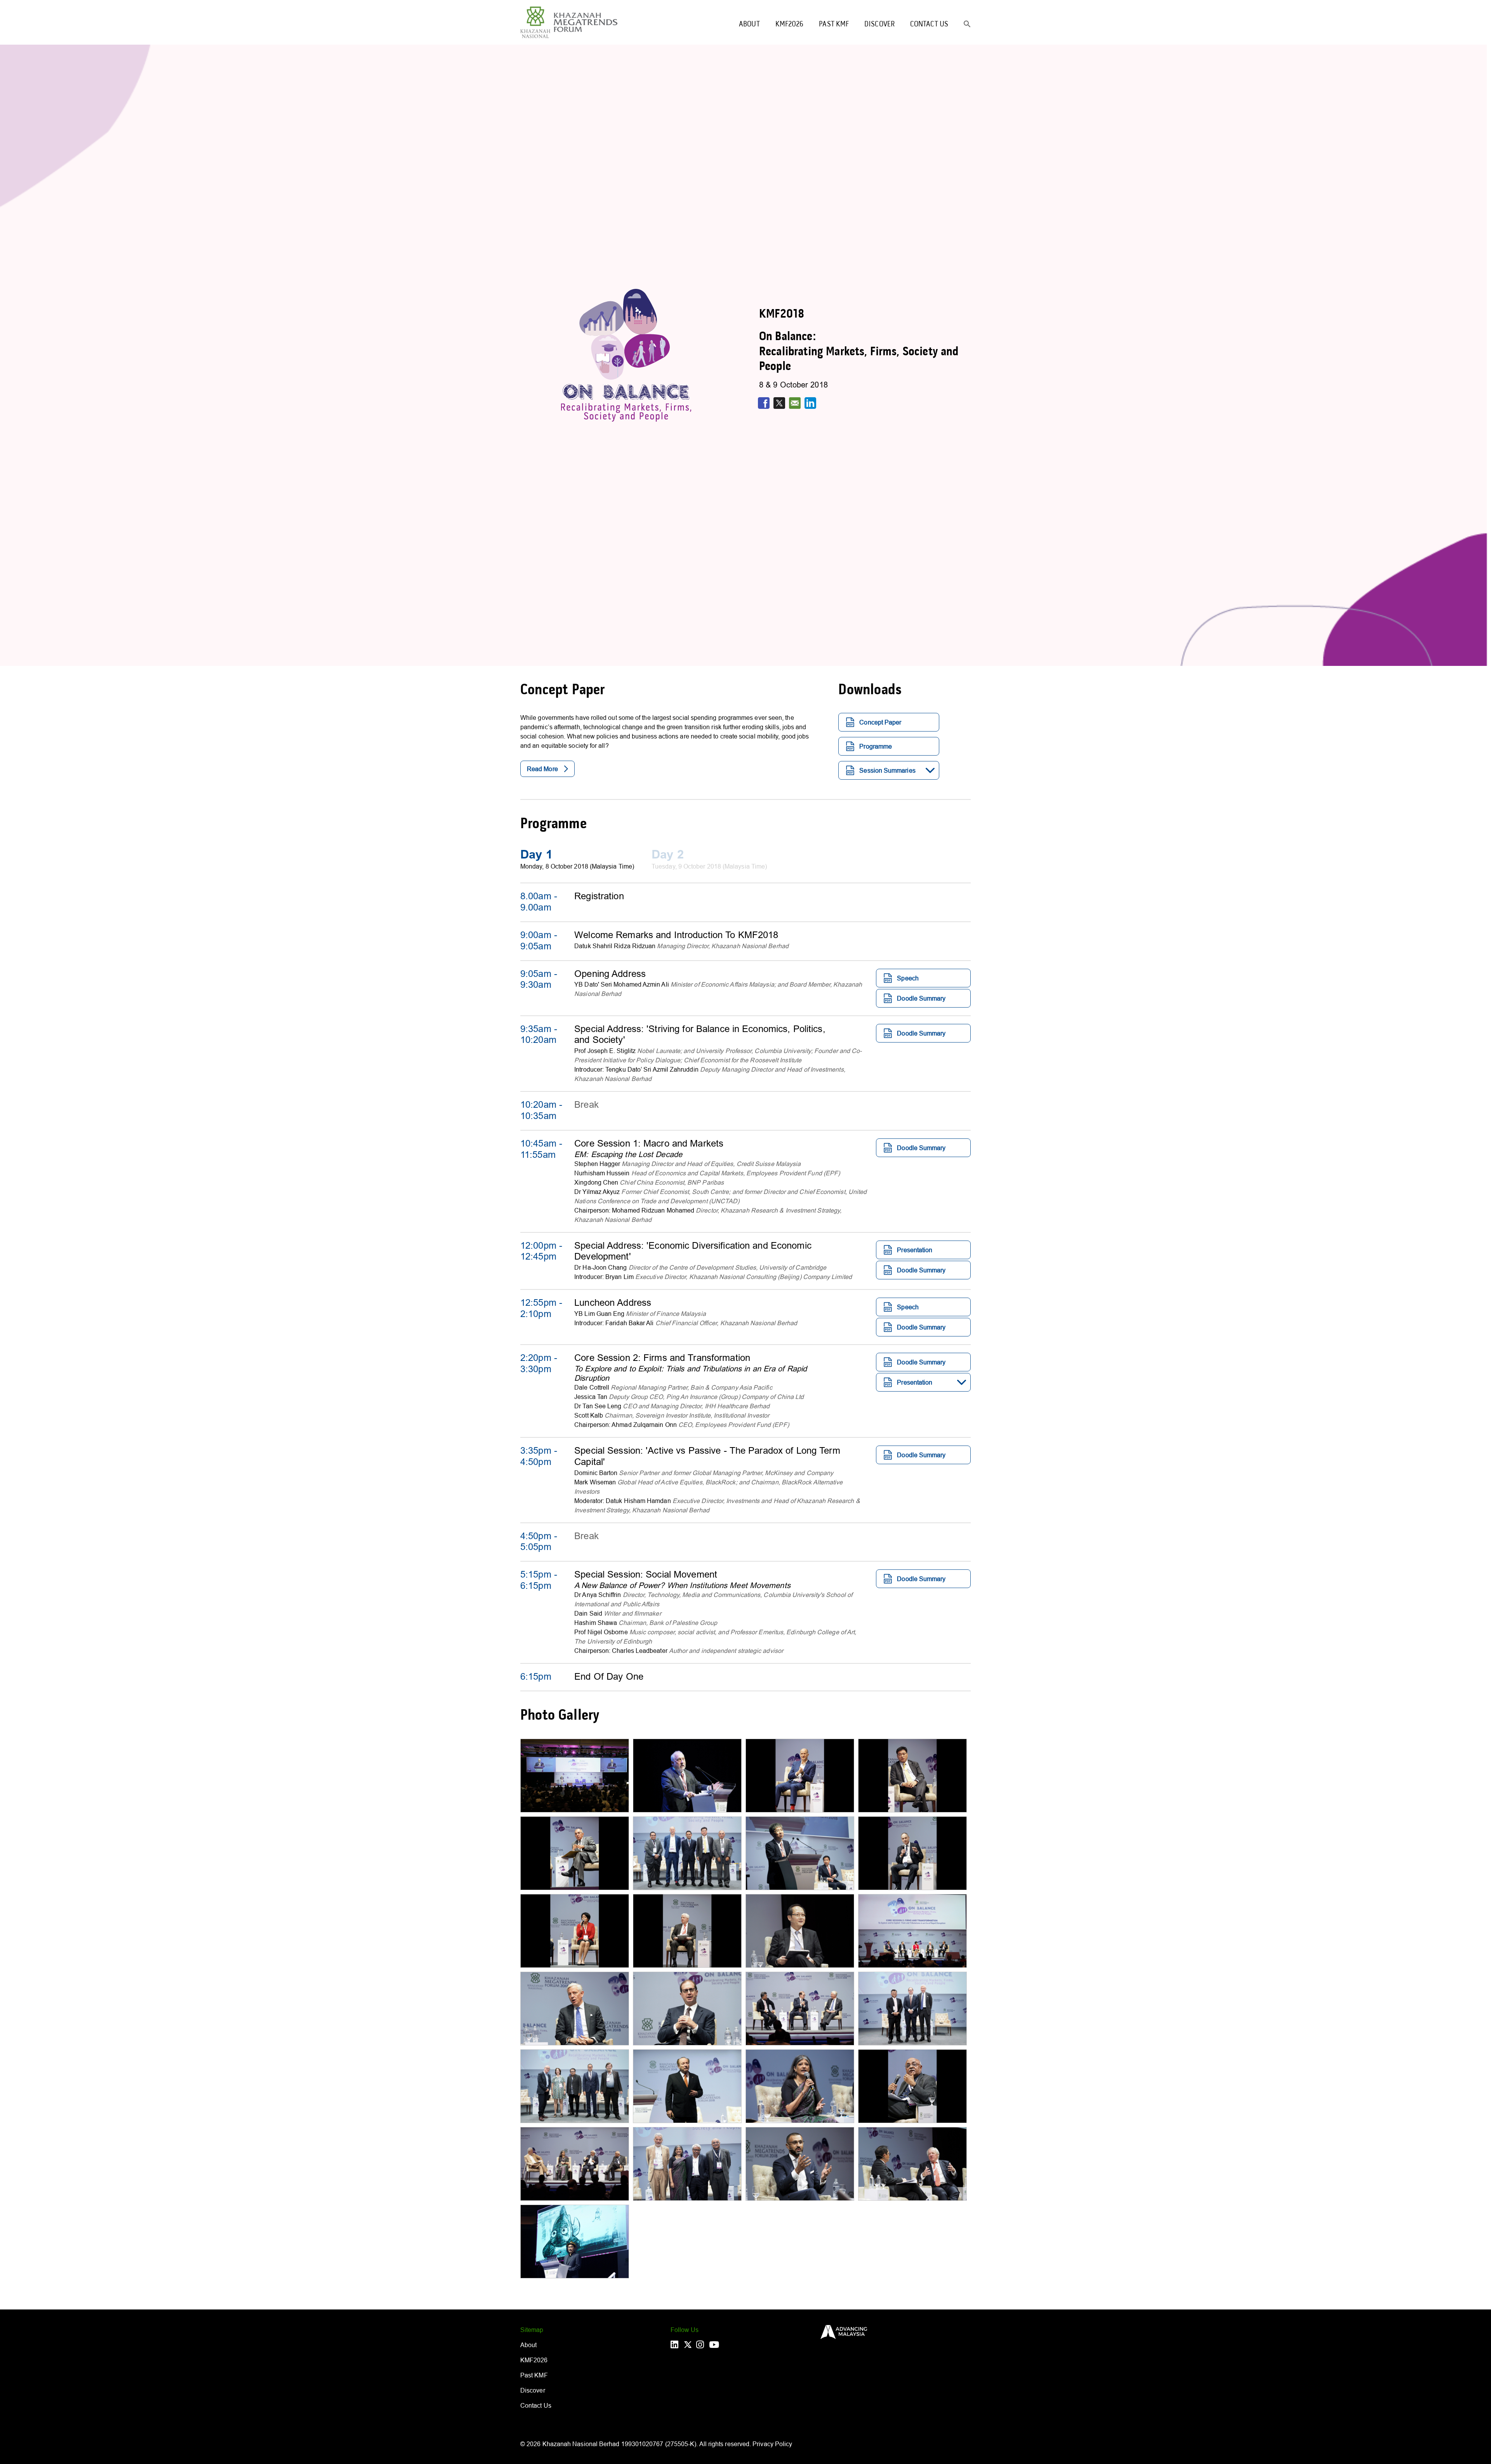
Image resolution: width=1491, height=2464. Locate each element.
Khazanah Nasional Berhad (581, 2444)
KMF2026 (790, 24)
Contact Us (929, 24)
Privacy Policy (772, 2444)
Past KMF (834, 24)
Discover (879, 24)
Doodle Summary (921, 998)
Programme (876, 746)
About (749, 24)
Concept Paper (880, 722)
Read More (542, 769)
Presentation (915, 1250)
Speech (908, 978)
